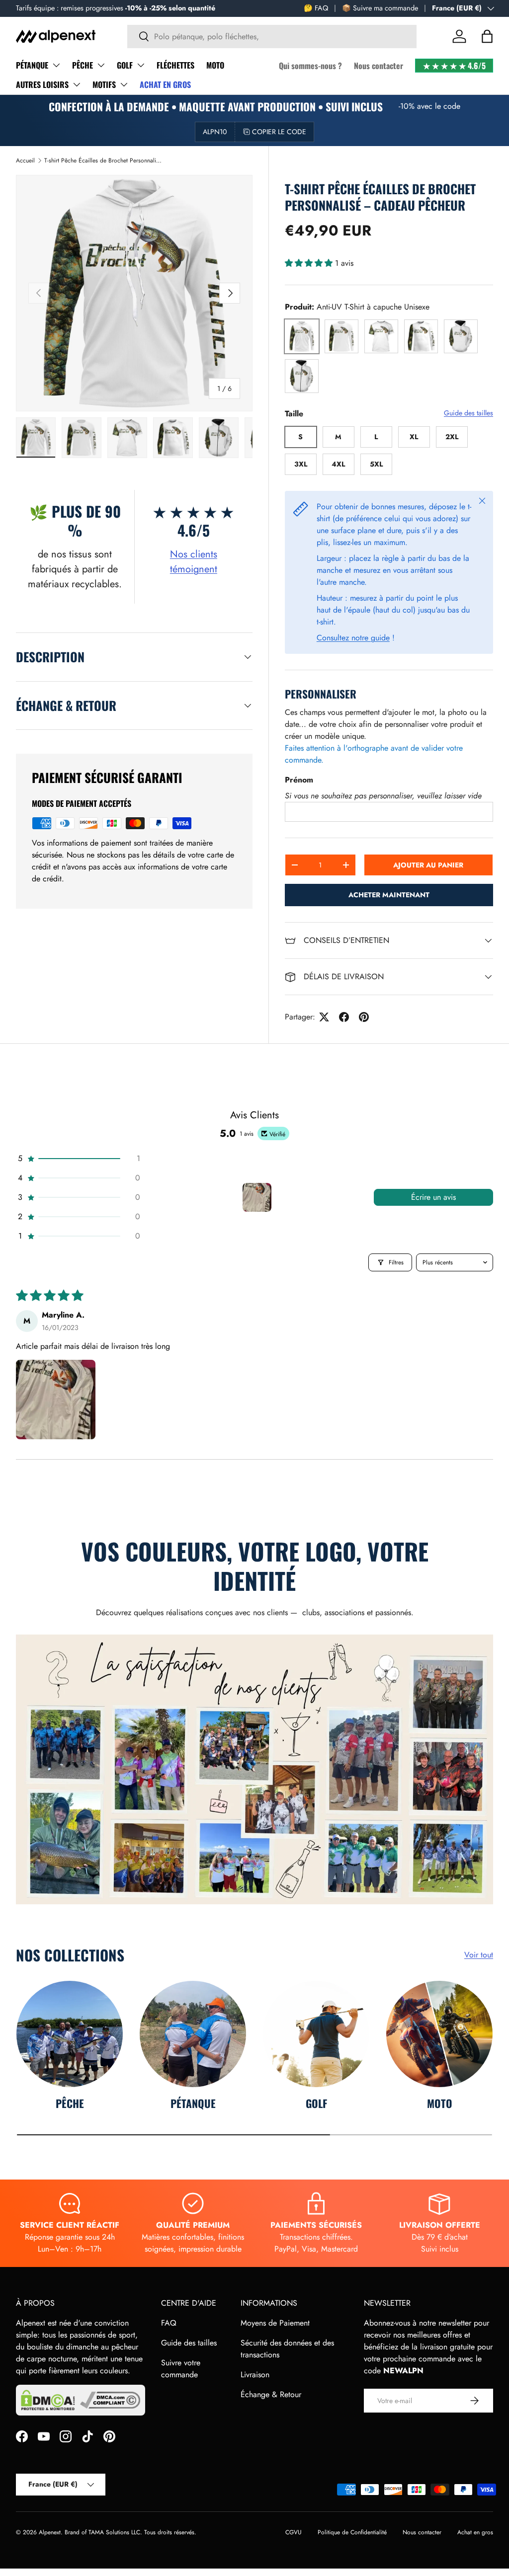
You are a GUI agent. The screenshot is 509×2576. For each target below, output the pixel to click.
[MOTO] (439, 2034)
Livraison (255, 2375)
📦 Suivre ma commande (380, 8)
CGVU (294, 2532)
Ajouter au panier (428, 865)
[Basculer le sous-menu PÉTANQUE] (56, 65)
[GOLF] (316, 2034)
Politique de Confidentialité (352, 2532)
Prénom (299, 780)
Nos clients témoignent (194, 562)
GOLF (125, 65)
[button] (487, 36)
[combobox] (272, 37)
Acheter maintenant (389, 895)
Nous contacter (379, 66)
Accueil (25, 160)
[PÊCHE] (70, 2034)
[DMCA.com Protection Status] (48, 2400)
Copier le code (279, 132)
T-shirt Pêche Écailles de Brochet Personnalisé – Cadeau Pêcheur (104, 160)
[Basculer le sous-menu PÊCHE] (101, 65)
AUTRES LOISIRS (42, 84)
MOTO (215, 65)
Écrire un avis (433, 1197)
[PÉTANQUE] (193, 2034)
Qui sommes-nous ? (310, 66)
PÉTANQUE (32, 65)
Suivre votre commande (181, 2369)
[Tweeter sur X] (324, 1017)
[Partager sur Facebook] (344, 1017)
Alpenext (50, 2532)
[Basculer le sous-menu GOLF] (141, 65)
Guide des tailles (468, 413)
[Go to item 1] (257, 1197)
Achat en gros (475, 2532)
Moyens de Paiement (275, 2323)
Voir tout (479, 1955)
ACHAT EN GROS (165, 84)
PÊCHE (83, 65)
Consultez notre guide (353, 638)
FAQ (169, 2323)
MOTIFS (104, 84)
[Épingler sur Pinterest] (364, 1017)
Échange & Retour (271, 2394)
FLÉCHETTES (175, 65)
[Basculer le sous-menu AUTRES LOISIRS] (77, 84)
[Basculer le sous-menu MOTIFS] (124, 84)
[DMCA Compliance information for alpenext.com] (110, 2400)
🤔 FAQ (316, 8)
